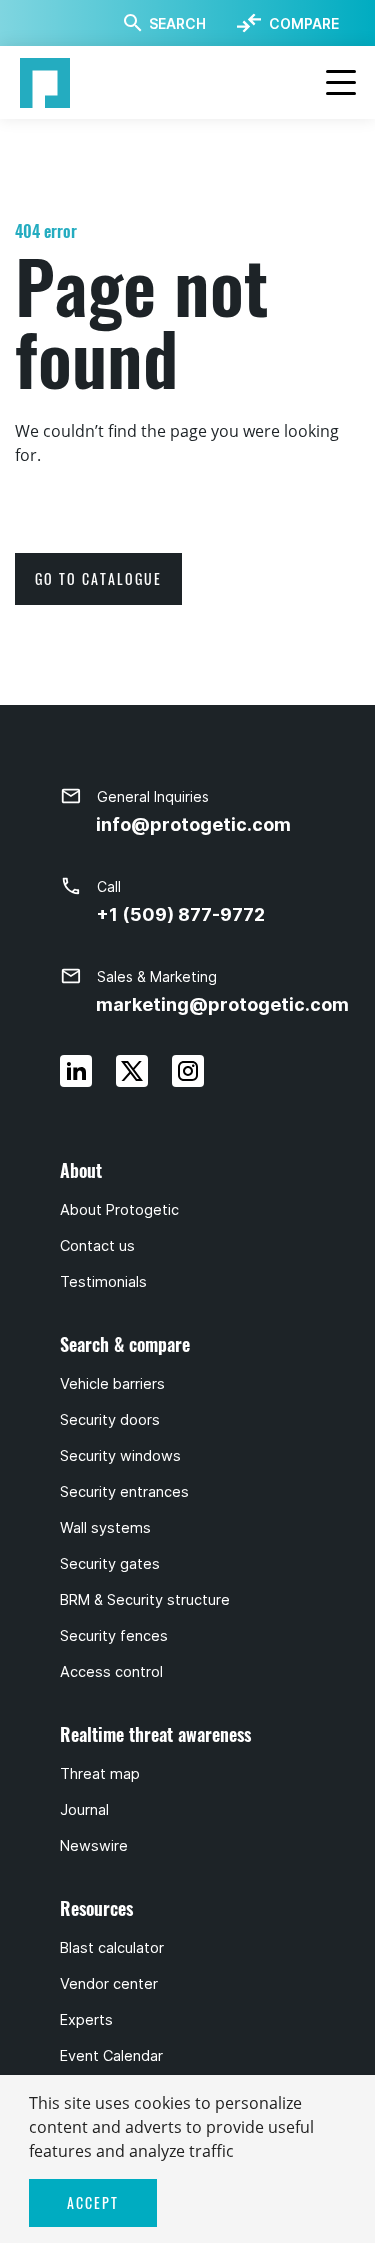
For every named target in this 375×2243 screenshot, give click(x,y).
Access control (111, 1672)
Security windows (120, 1456)
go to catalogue (98, 578)
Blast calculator (112, 1948)
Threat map (100, 1774)
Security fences (114, 1636)
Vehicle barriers (112, 1384)
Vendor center (109, 1984)
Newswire (94, 1846)
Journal (84, 1810)
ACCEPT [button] (93, 2202)
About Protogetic (119, 1210)
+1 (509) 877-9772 (180, 914)
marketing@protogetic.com (222, 1004)
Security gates (110, 1564)
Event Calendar (111, 2056)
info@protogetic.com (193, 824)
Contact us (97, 1246)
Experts (86, 2020)
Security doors (110, 1420)
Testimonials (103, 1282)
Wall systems (105, 1528)
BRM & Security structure (145, 1600)
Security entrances (124, 1492)
